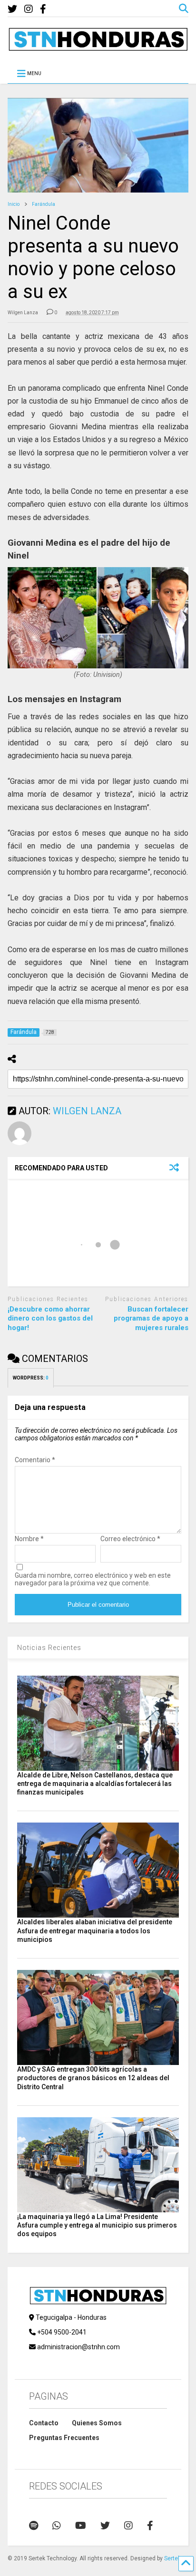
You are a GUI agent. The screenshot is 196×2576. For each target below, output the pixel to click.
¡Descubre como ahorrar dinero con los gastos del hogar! (50, 1318)
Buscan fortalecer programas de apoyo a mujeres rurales (151, 1318)
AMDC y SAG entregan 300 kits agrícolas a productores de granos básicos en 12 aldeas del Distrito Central (93, 2078)
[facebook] (43, 9)
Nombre (29, 1539)
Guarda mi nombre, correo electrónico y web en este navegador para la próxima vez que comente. (93, 1579)
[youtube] (81, 2526)
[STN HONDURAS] (98, 48)
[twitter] (12, 9)
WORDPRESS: (31, 1378)
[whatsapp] (57, 2526)
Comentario (35, 1460)
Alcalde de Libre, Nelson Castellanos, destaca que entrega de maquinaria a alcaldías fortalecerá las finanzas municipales (95, 1784)
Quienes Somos (97, 2423)
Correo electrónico (130, 1539)
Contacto (44, 2423)
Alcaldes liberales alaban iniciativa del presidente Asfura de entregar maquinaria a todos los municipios (95, 1930)
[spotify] (34, 2526)
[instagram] (29, 9)
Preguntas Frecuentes (64, 2438)
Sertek (172, 2558)
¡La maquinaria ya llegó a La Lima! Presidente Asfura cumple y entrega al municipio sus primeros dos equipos (97, 2225)
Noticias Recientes (49, 1648)
